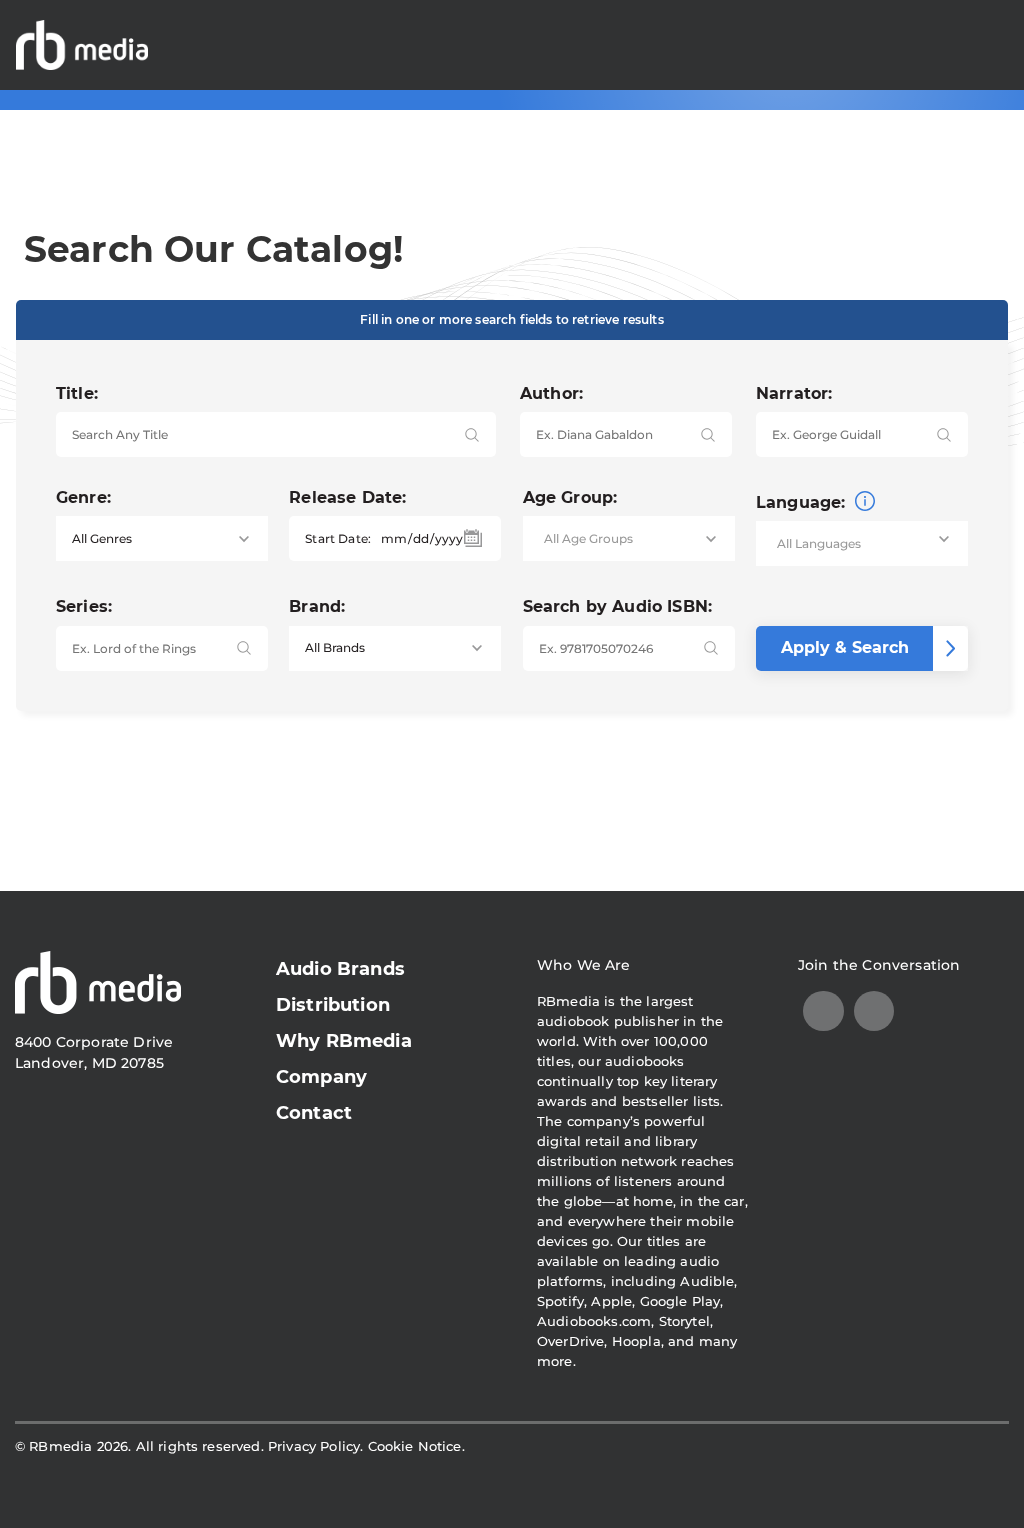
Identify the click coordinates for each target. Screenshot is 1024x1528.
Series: (84, 606)
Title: (77, 393)
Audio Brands (340, 969)
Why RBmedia (344, 1041)
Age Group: (570, 497)
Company (321, 1077)
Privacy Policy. (315, 1446)
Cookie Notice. (416, 1446)
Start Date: (338, 538)
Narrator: (794, 393)
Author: (551, 393)
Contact (314, 1113)
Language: (803, 502)
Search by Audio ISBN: (617, 606)
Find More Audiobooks (897, 44)
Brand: (317, 606)
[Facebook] (874, 1011)
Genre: (83, 497)
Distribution (333, 1005)
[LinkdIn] (823, 1011)
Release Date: (347, 497)
